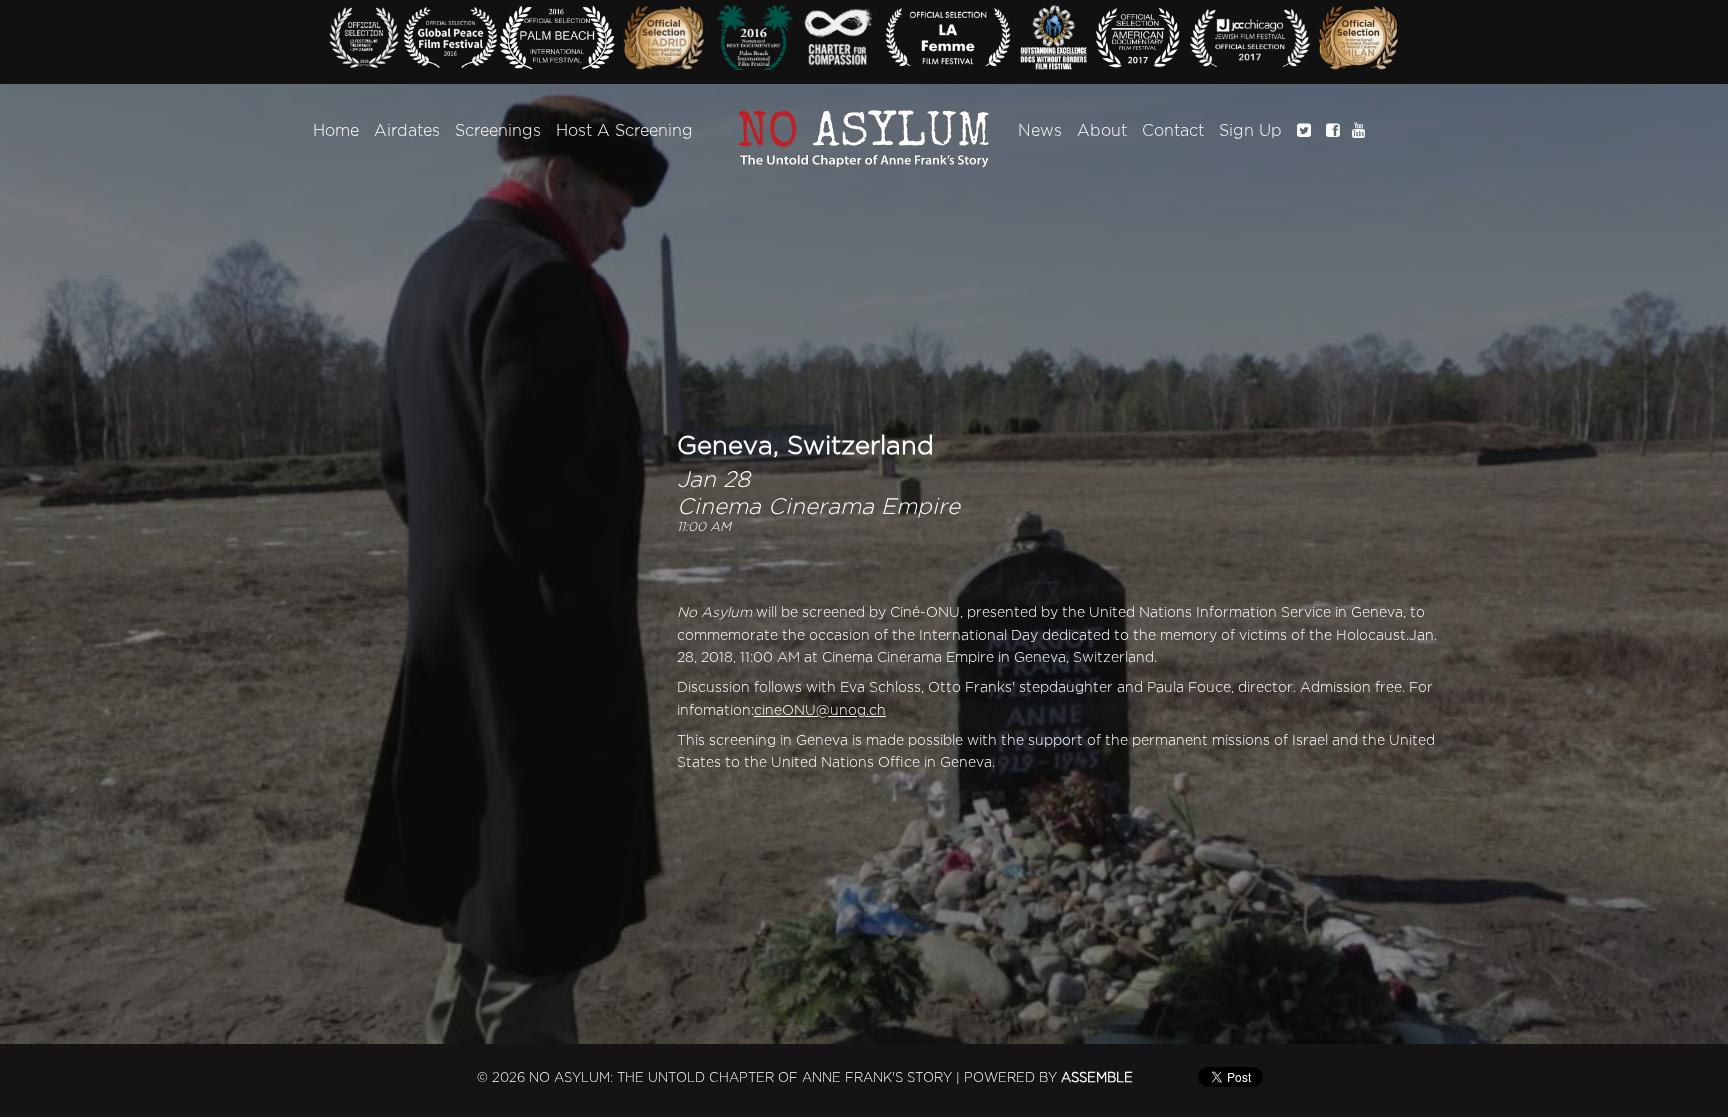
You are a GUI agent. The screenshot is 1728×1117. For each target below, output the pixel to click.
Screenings (498, 131)
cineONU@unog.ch (820, 710)
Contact (1173, 131)
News (1040, 131)
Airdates (407, 131)
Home (336, 131)
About (1102, 131)
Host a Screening (624, 131)
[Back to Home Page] (864, 139)
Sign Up (1250, 131)
